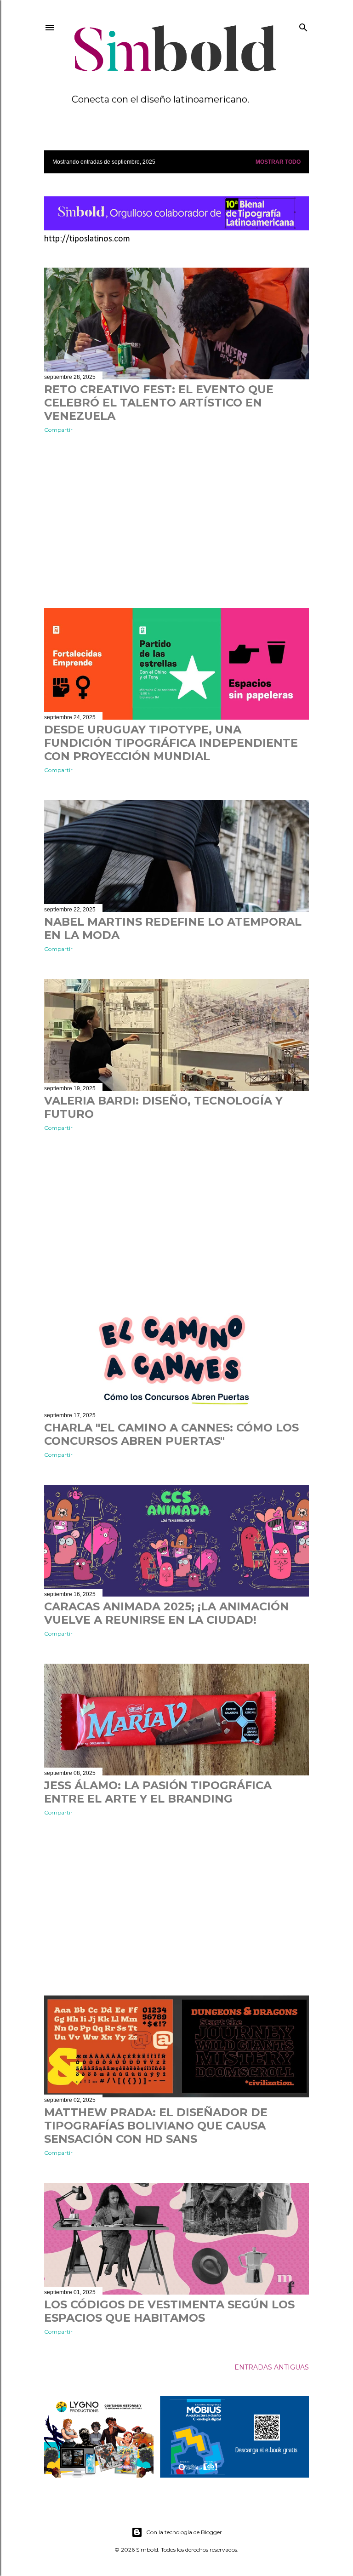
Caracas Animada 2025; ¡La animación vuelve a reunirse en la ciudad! (167, 1613)
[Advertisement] (176, 521)
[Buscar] (303, 26)
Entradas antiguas (272, 2367)
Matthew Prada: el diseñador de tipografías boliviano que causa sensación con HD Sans (156, 2126)
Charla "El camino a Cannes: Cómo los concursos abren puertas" (171, 1434)
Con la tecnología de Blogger (184, 2532)
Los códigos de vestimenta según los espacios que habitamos (169, 2311)
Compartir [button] (58, 430)
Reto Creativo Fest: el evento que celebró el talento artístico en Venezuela (159, 403)
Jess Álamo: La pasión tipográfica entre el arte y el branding (158, 1792)
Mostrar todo (278, 162)
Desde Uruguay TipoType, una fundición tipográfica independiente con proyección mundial (171, 743)
